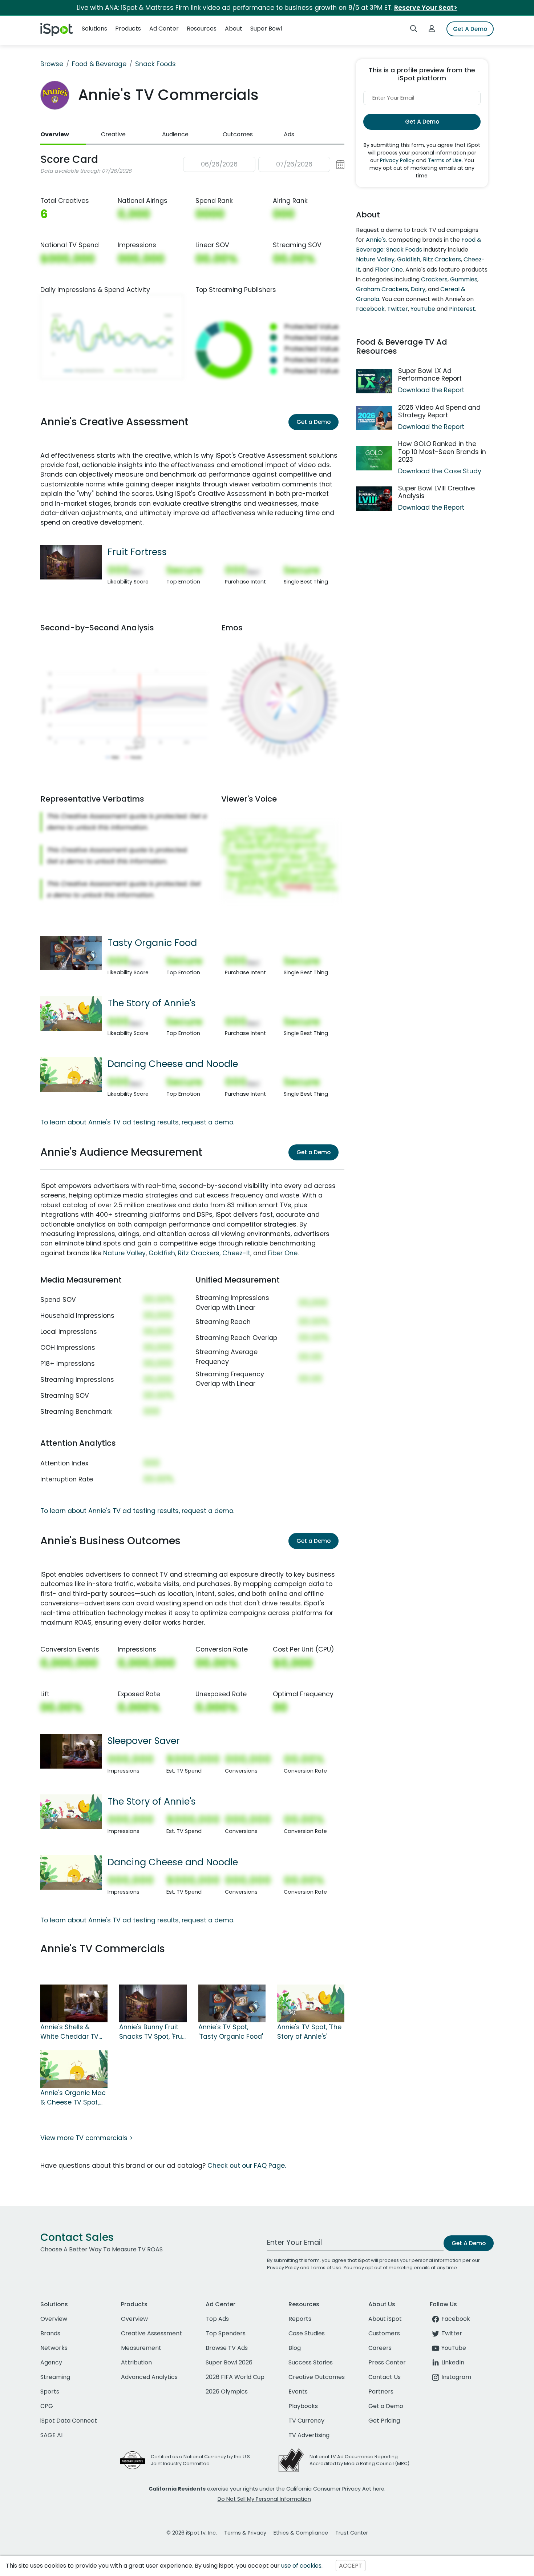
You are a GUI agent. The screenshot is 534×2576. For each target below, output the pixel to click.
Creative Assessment (151, 2333)
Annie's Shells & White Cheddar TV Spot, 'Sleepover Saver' (69, 2032)
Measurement (141, 2348)
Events (298, 2392)
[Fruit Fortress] (71, 562)
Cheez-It (236, 1253)
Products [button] (128, 29)
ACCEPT (351, 2566)
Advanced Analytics (149, 2377)
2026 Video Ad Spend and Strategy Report (439, 411)
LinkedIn (453, 2362)
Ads (289, 134)
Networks (54, 2348)
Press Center (387, 2362)
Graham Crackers (382, 289)
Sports (50, 2392)
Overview (55, 134)
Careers (380, 2348)
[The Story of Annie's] (71, 1013)
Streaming (55, 2377)
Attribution (136, 2362)
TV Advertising (309, 2435)
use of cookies (301, 2566)
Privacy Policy (397, 160)
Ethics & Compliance (301, 2533)
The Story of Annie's (152, 1003)
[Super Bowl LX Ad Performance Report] (374, 381)
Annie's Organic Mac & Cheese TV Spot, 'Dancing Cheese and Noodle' (73, 2098)
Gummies (464, 279)
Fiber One (283, 1253)
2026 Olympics (227, 2392)
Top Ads (217, 2319)
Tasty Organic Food (152, 943)
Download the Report (431, 390)
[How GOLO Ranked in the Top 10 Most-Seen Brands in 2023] (374, 458)
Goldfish (162, 1253)
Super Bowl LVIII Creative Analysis (436, 492)
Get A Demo (470, 29)
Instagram (456, 2377)
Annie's (376, 240)
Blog (295, 2348)
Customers (384, 2333)
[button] (264, 164)
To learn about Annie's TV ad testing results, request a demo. (137, 1122)
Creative (113, 134)
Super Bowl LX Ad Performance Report (430, 375)
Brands (50, 2333)
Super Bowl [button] (266, 29)
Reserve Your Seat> (426, 8)
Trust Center (352, 2533)
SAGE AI (51, 2435)
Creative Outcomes (317, 2377)
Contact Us (385, 2377)
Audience (175, 134)
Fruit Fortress (137, 552)
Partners (381, 2392)
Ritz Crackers (199, 1253)
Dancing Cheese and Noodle (173, 1064)
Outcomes (238, 134)
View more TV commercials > (86, 2138)
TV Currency (306, 2421)
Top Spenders (226, 2333)
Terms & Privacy (245, 2533)
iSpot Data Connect (69, 2421)
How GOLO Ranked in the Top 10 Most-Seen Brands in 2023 (442, 452)
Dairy (418, 289)
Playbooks (303, 2406)
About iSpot (385, 2319)
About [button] (234, 29)
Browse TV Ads (227, 2348)
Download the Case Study (440, 471)
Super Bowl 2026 (229, 2362)
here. (379, 2489)
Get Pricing (384, 2421)
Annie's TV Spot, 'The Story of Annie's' (309, 2032)
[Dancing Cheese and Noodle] (71, 1074)
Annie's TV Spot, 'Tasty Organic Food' (231, 2032)
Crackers (434, 279)
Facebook (370, 309)
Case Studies (307, 2333)
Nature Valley (124, 1253)
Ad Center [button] (164, 29)
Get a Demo (313, 422)
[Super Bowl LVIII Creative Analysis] (374, 499)
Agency (51, 2362)
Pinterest (462, 309)
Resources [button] (202, 29)
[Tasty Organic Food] (71, 952)
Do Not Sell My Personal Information (264, 2499)
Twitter (398, 309)
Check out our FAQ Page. (247, 2166)
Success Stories (311, 2362)
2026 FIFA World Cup (235, 2377)
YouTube (423, 309)
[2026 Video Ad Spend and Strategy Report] (374, 418)
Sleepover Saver (144, 1741)
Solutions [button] (94, 29)
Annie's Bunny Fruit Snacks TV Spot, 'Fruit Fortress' (153, 2032)
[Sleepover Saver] (71, 1751)
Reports (300, 2319)
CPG (47, 2406)
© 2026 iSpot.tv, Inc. (192, 2533)
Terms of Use (445, 160)
